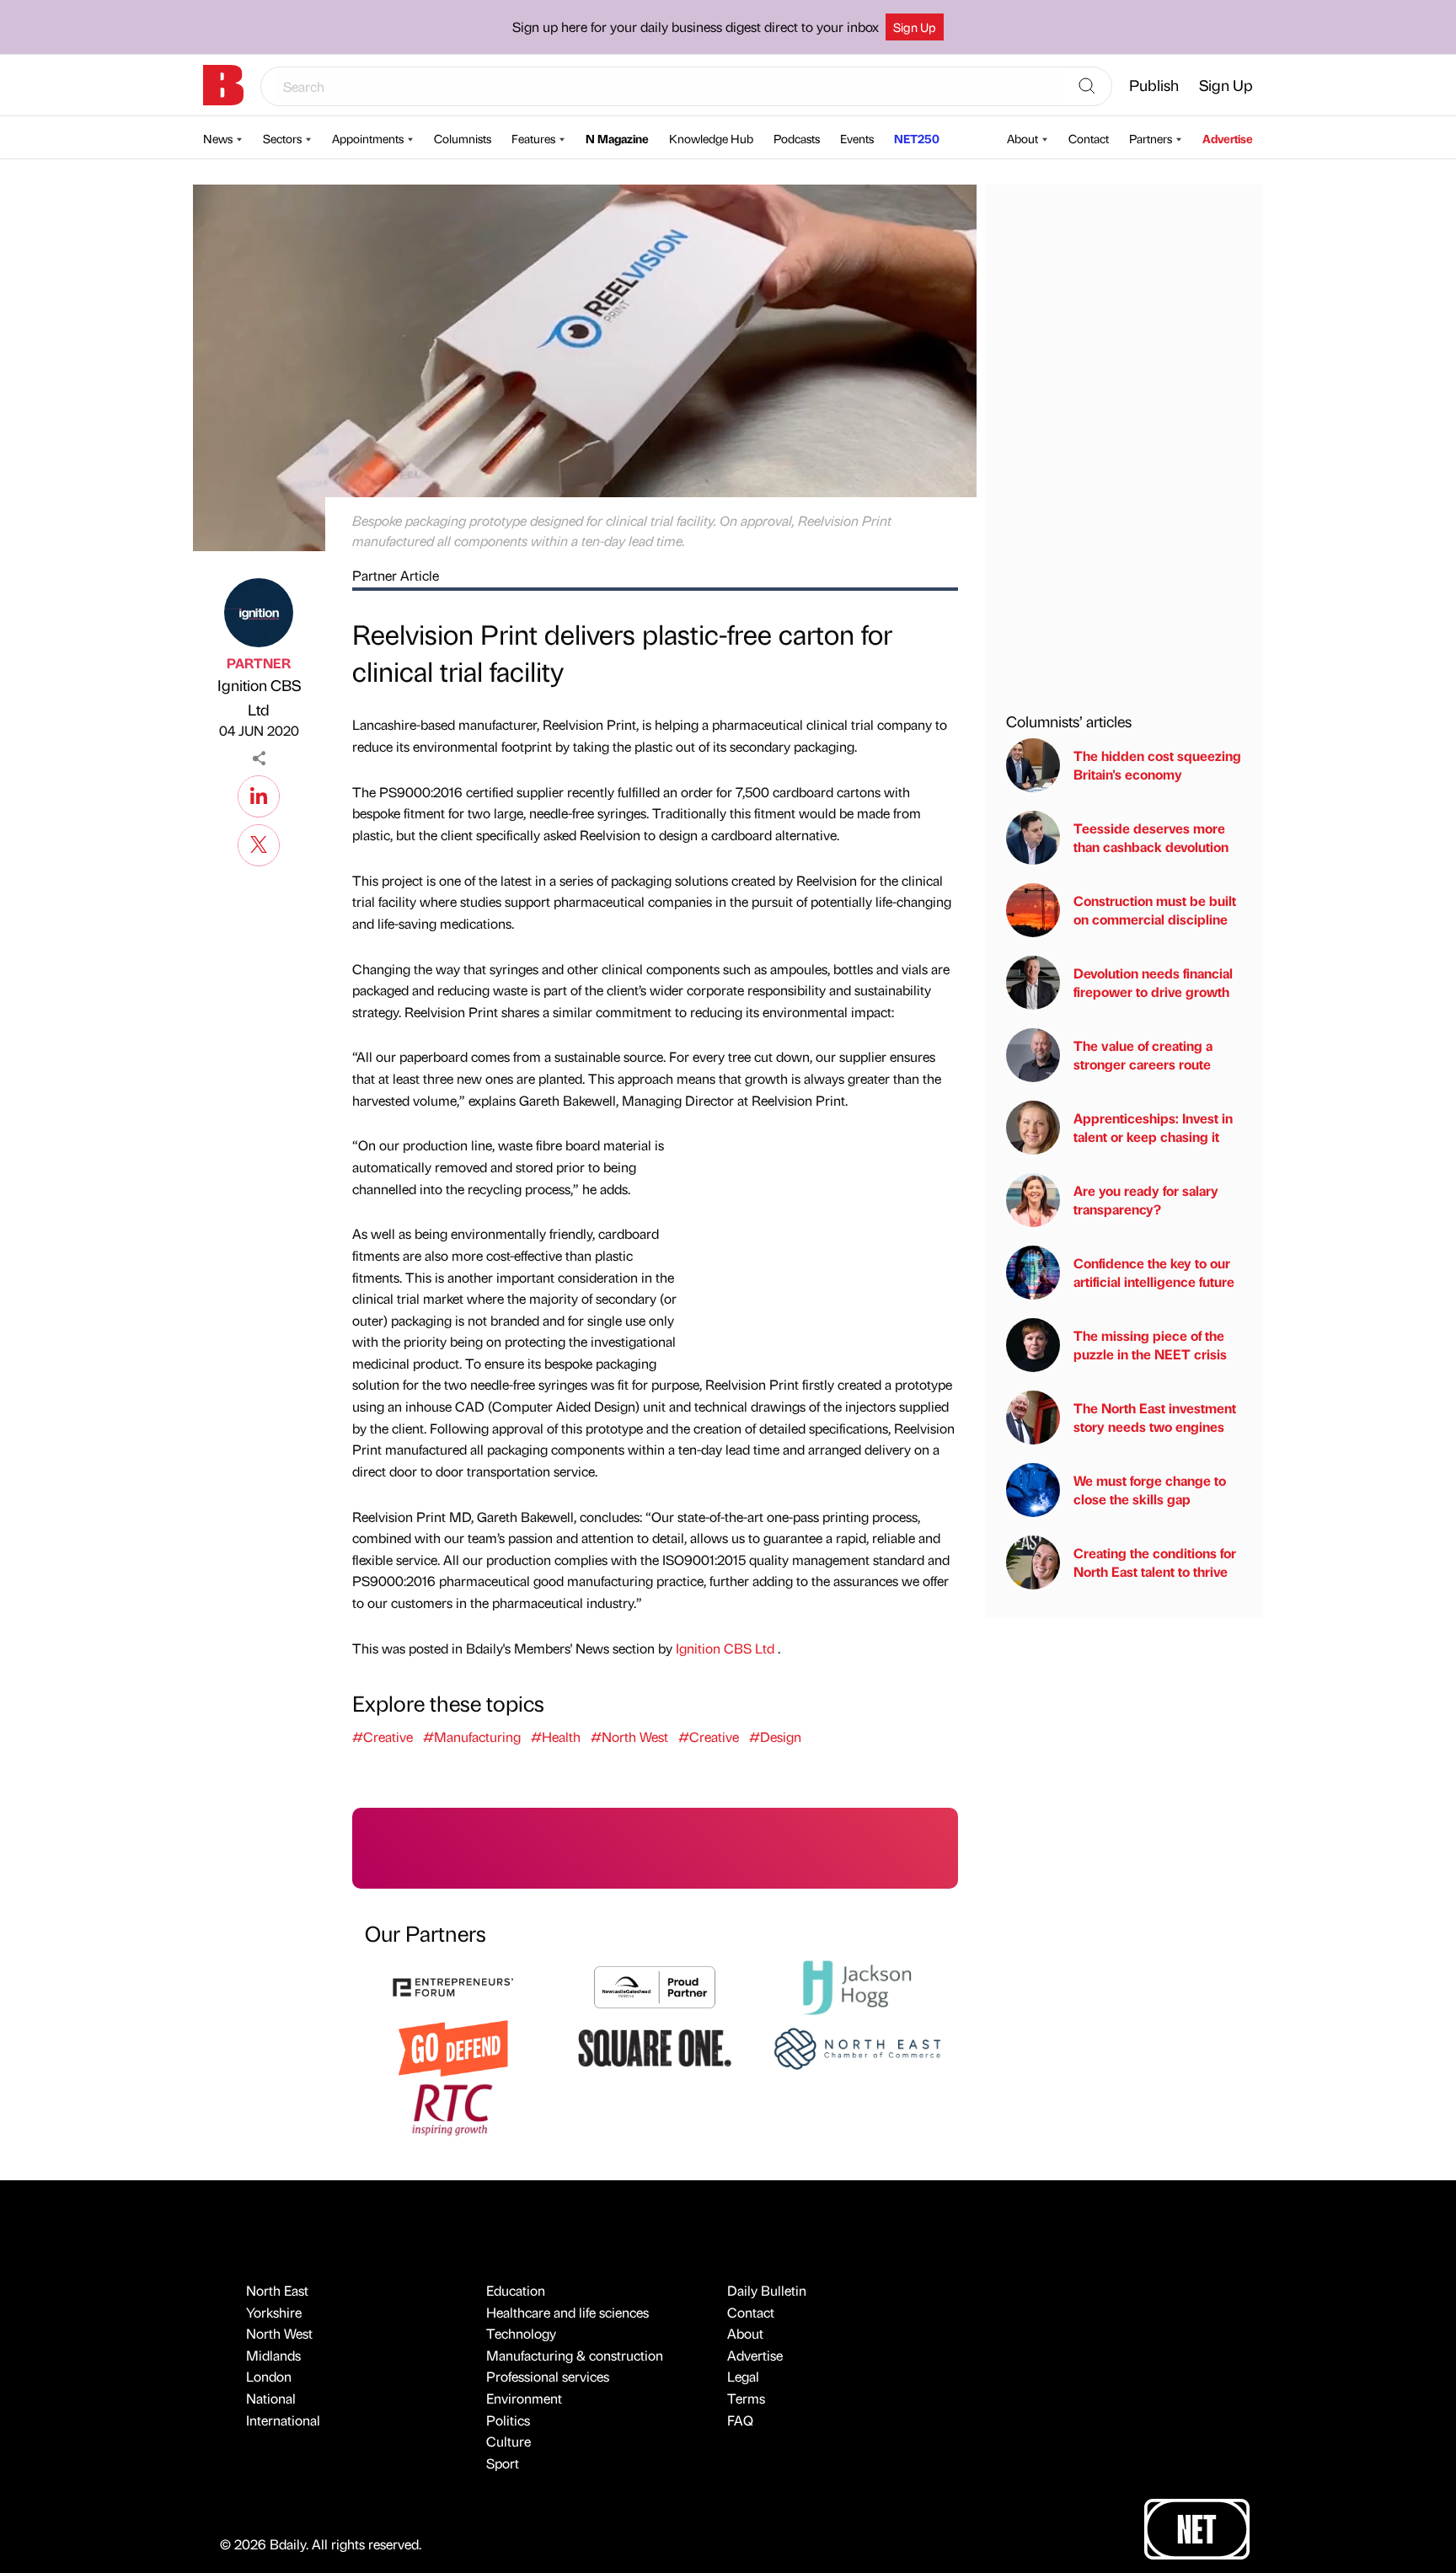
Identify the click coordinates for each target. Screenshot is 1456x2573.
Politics (508, 2420)
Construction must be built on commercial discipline (1155, 910)
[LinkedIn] (259, 794)
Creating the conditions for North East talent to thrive (1155, 1562)
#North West (629, 1737)
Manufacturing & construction (575, 2355)
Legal (743, 2376)
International (283, 2420)
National (271, 2398)
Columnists (463, 138)
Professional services (548, 2376)
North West (279, 2333)
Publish (1154, 85)
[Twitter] (259, 843)
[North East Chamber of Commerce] (857, 2047)
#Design (775, 1737)
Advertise (1228, 138)
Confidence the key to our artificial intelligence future (1154, 1272)
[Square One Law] (655, 2047)
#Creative (383, 1737)
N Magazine (617, 138)
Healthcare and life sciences (567, 2312)
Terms (746, 2398)
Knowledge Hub (711, 138)
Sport (503, 2463)
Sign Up (915, 27)
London (269, 2376)
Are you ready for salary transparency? (1146, 1200)
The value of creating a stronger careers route (1143, 1055)
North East (277, 2290)
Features (533, 138)
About (1022, 138)
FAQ (740, 2420)
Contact (1089, 138)
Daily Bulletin (767, 2290)
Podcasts (797, 138)
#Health (556, 1737)
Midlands (273, 2355)
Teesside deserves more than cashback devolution (1151, 837)
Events (857, 138)
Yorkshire (274, 2312)
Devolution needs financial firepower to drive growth (1153, 982)
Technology (521, 2333)
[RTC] (453, 2107)
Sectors (282, 138)
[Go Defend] (453, 2047)
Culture (509, 2441)
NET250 (917, 138)
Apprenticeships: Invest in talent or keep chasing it (1153, 1127)
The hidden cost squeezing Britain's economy (1157, 765)
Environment (524, 2398)
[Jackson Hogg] (857, 1985)
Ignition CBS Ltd (259, 697)
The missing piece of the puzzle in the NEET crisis (1150, 1345)
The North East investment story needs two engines (1155, 1417)
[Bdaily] (223, 85)
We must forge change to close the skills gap (1150, 1490)
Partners (1151, 138)
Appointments (368, 138)
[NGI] (655, 1985)
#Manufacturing (472, 1737)
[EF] (453, 1985)
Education (516, 2290)
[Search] (1087, 87)
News (218, 138)
